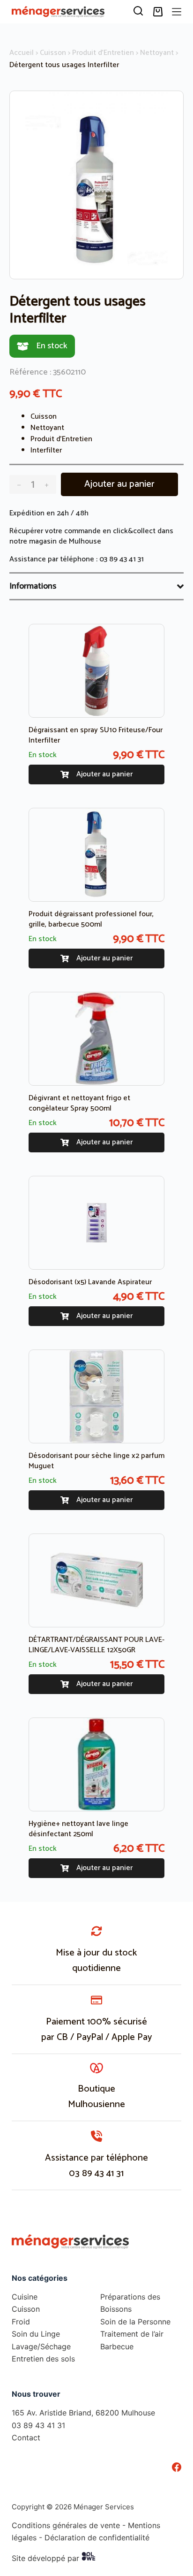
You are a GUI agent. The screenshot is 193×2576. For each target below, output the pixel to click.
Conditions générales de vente (66, 2525)
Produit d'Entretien (103, 53)
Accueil (22, 53)
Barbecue (117, 2346)
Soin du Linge (36, 2334)
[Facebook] (177, 2467)
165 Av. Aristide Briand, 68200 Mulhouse (83, 2413)
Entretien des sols (43, 2359)
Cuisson (53, 53)
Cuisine (25, 2297)
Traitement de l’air (132, 2334)
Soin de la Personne (135, 2322)
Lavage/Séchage (41, 2346)
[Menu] (177, 12)
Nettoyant (157, 53)
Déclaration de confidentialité (97, 2538)
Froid (21, 2322)
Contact (26, 2438)
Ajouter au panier (119, 484)
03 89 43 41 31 (122, 559)
